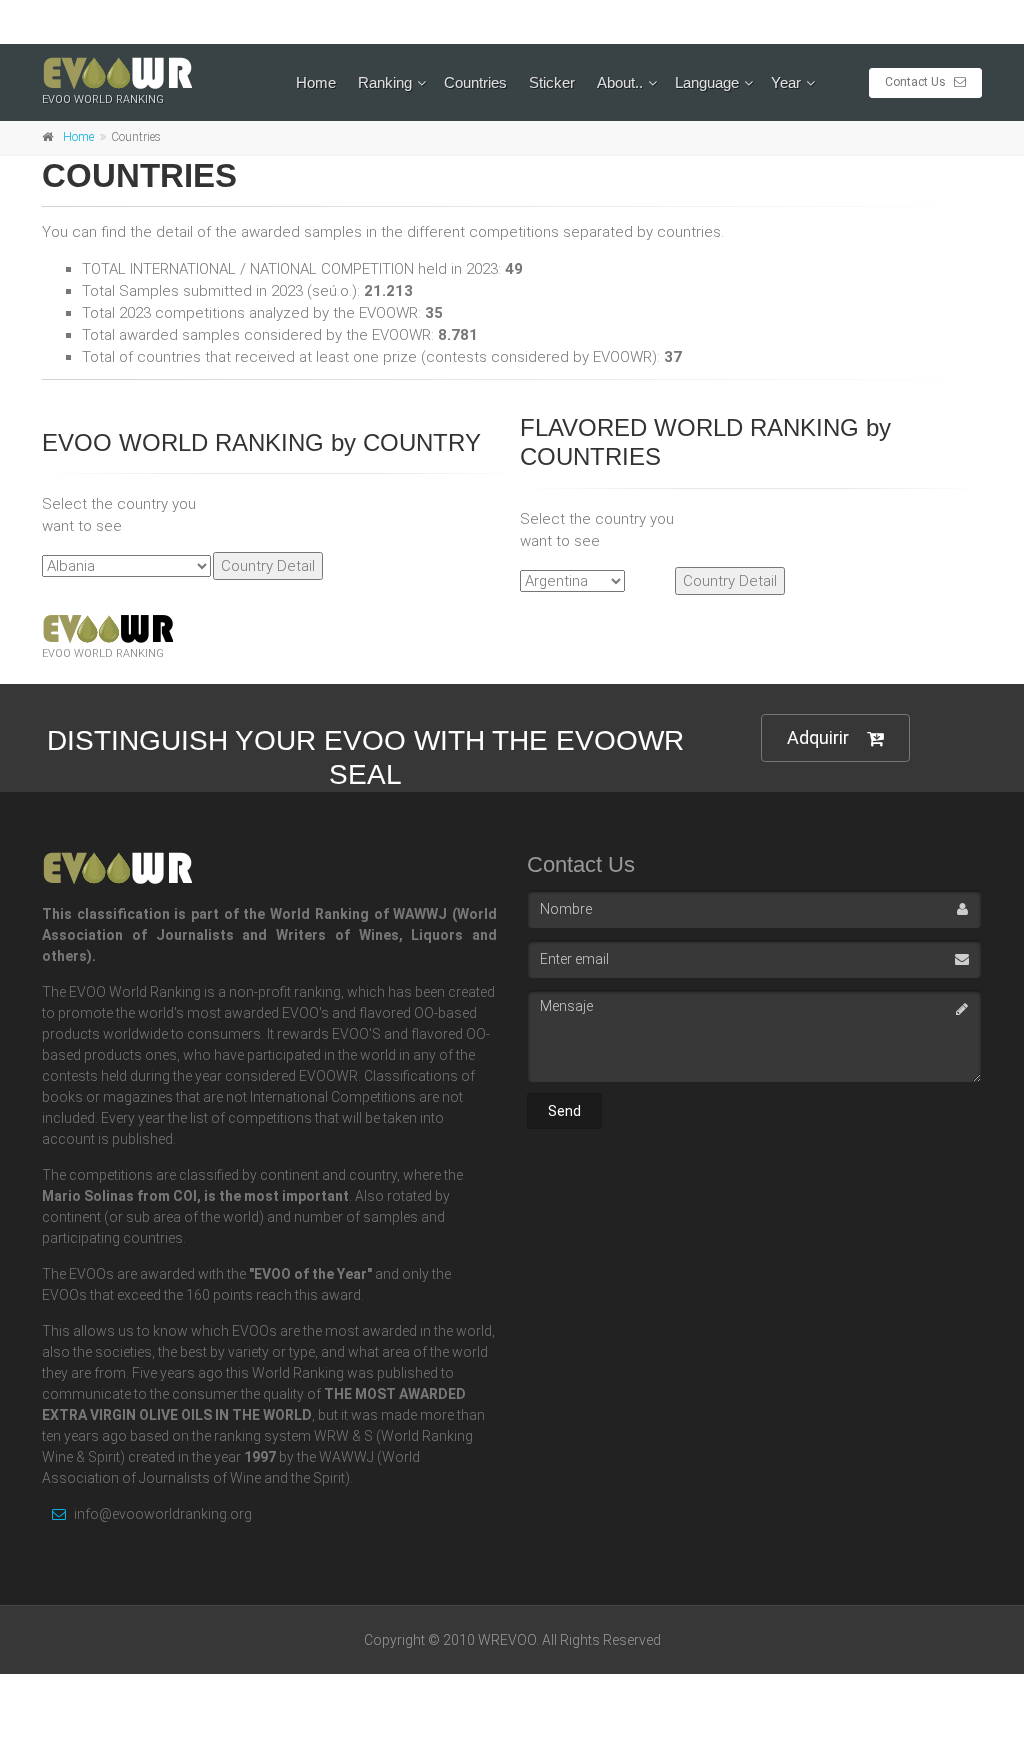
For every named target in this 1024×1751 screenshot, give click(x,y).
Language (707, 82)
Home (316, 82)
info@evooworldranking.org (161, 1514)
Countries (475, 82)
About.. (620, 82)
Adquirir (818, 737)
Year (786, 82)
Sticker (552, 82)
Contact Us (917, 82)
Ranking (385, 82)
